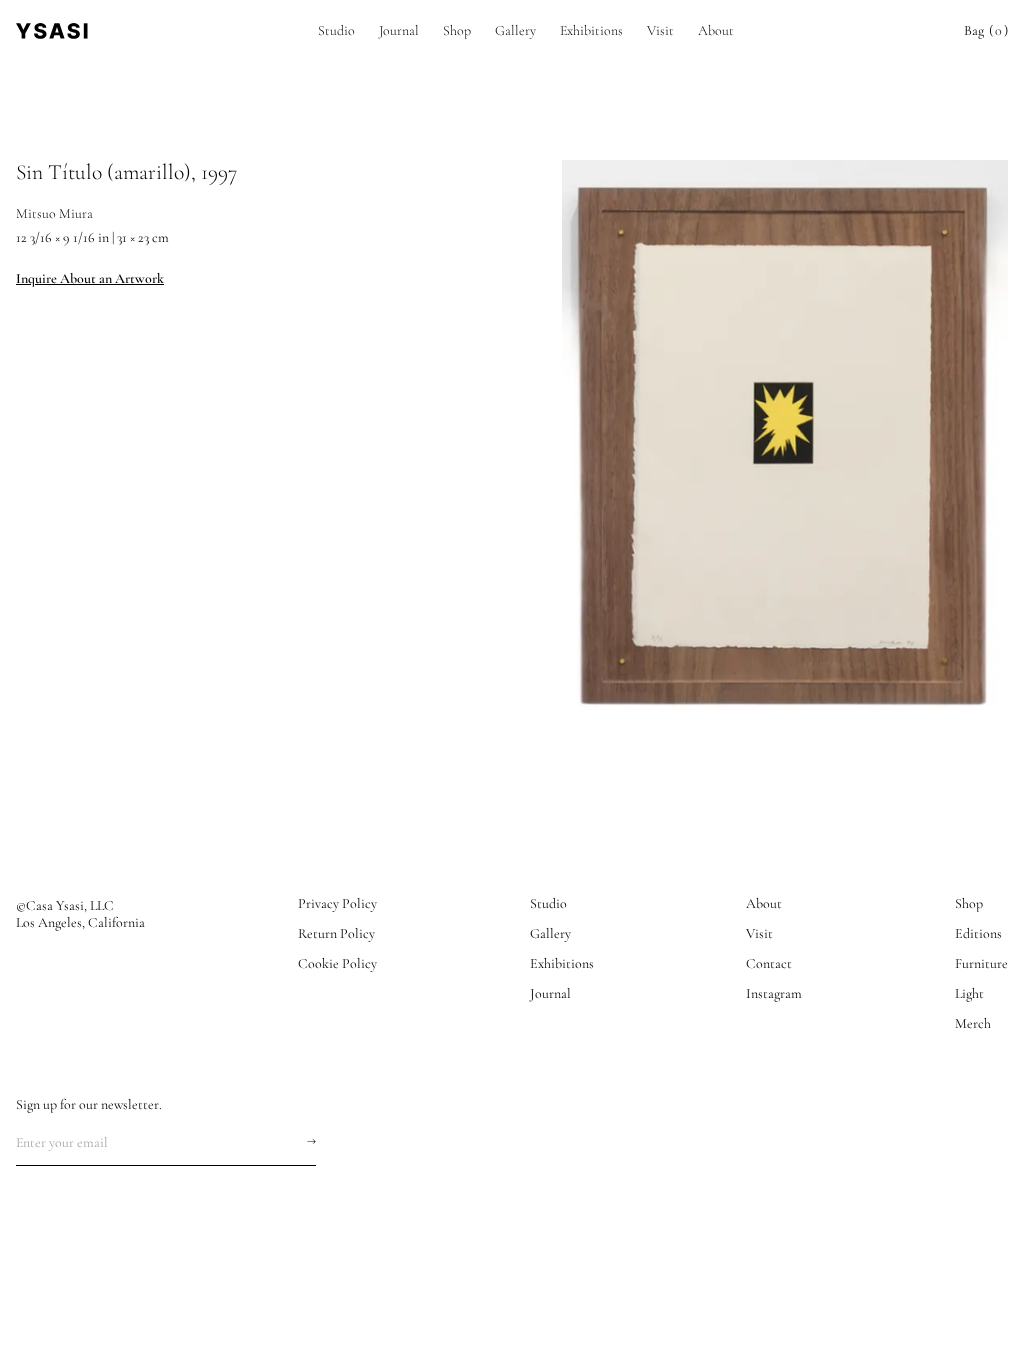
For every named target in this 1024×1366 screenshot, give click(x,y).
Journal (399, 30)
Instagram (774, 994)
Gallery (515, 30)
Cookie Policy (337, 964)
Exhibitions (591, 30)
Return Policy (336, 934)
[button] (986, 31)
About (716, 30)
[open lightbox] (785, 437)
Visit (660, 30)
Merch (973, 1024)
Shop (457, 30)
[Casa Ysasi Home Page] (52, 31)
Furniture (981, 964)
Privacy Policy (337, 904)
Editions (978, 934)
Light (969, 994)
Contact (769, 964)
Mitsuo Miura (54, 213)
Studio (336, 30)
